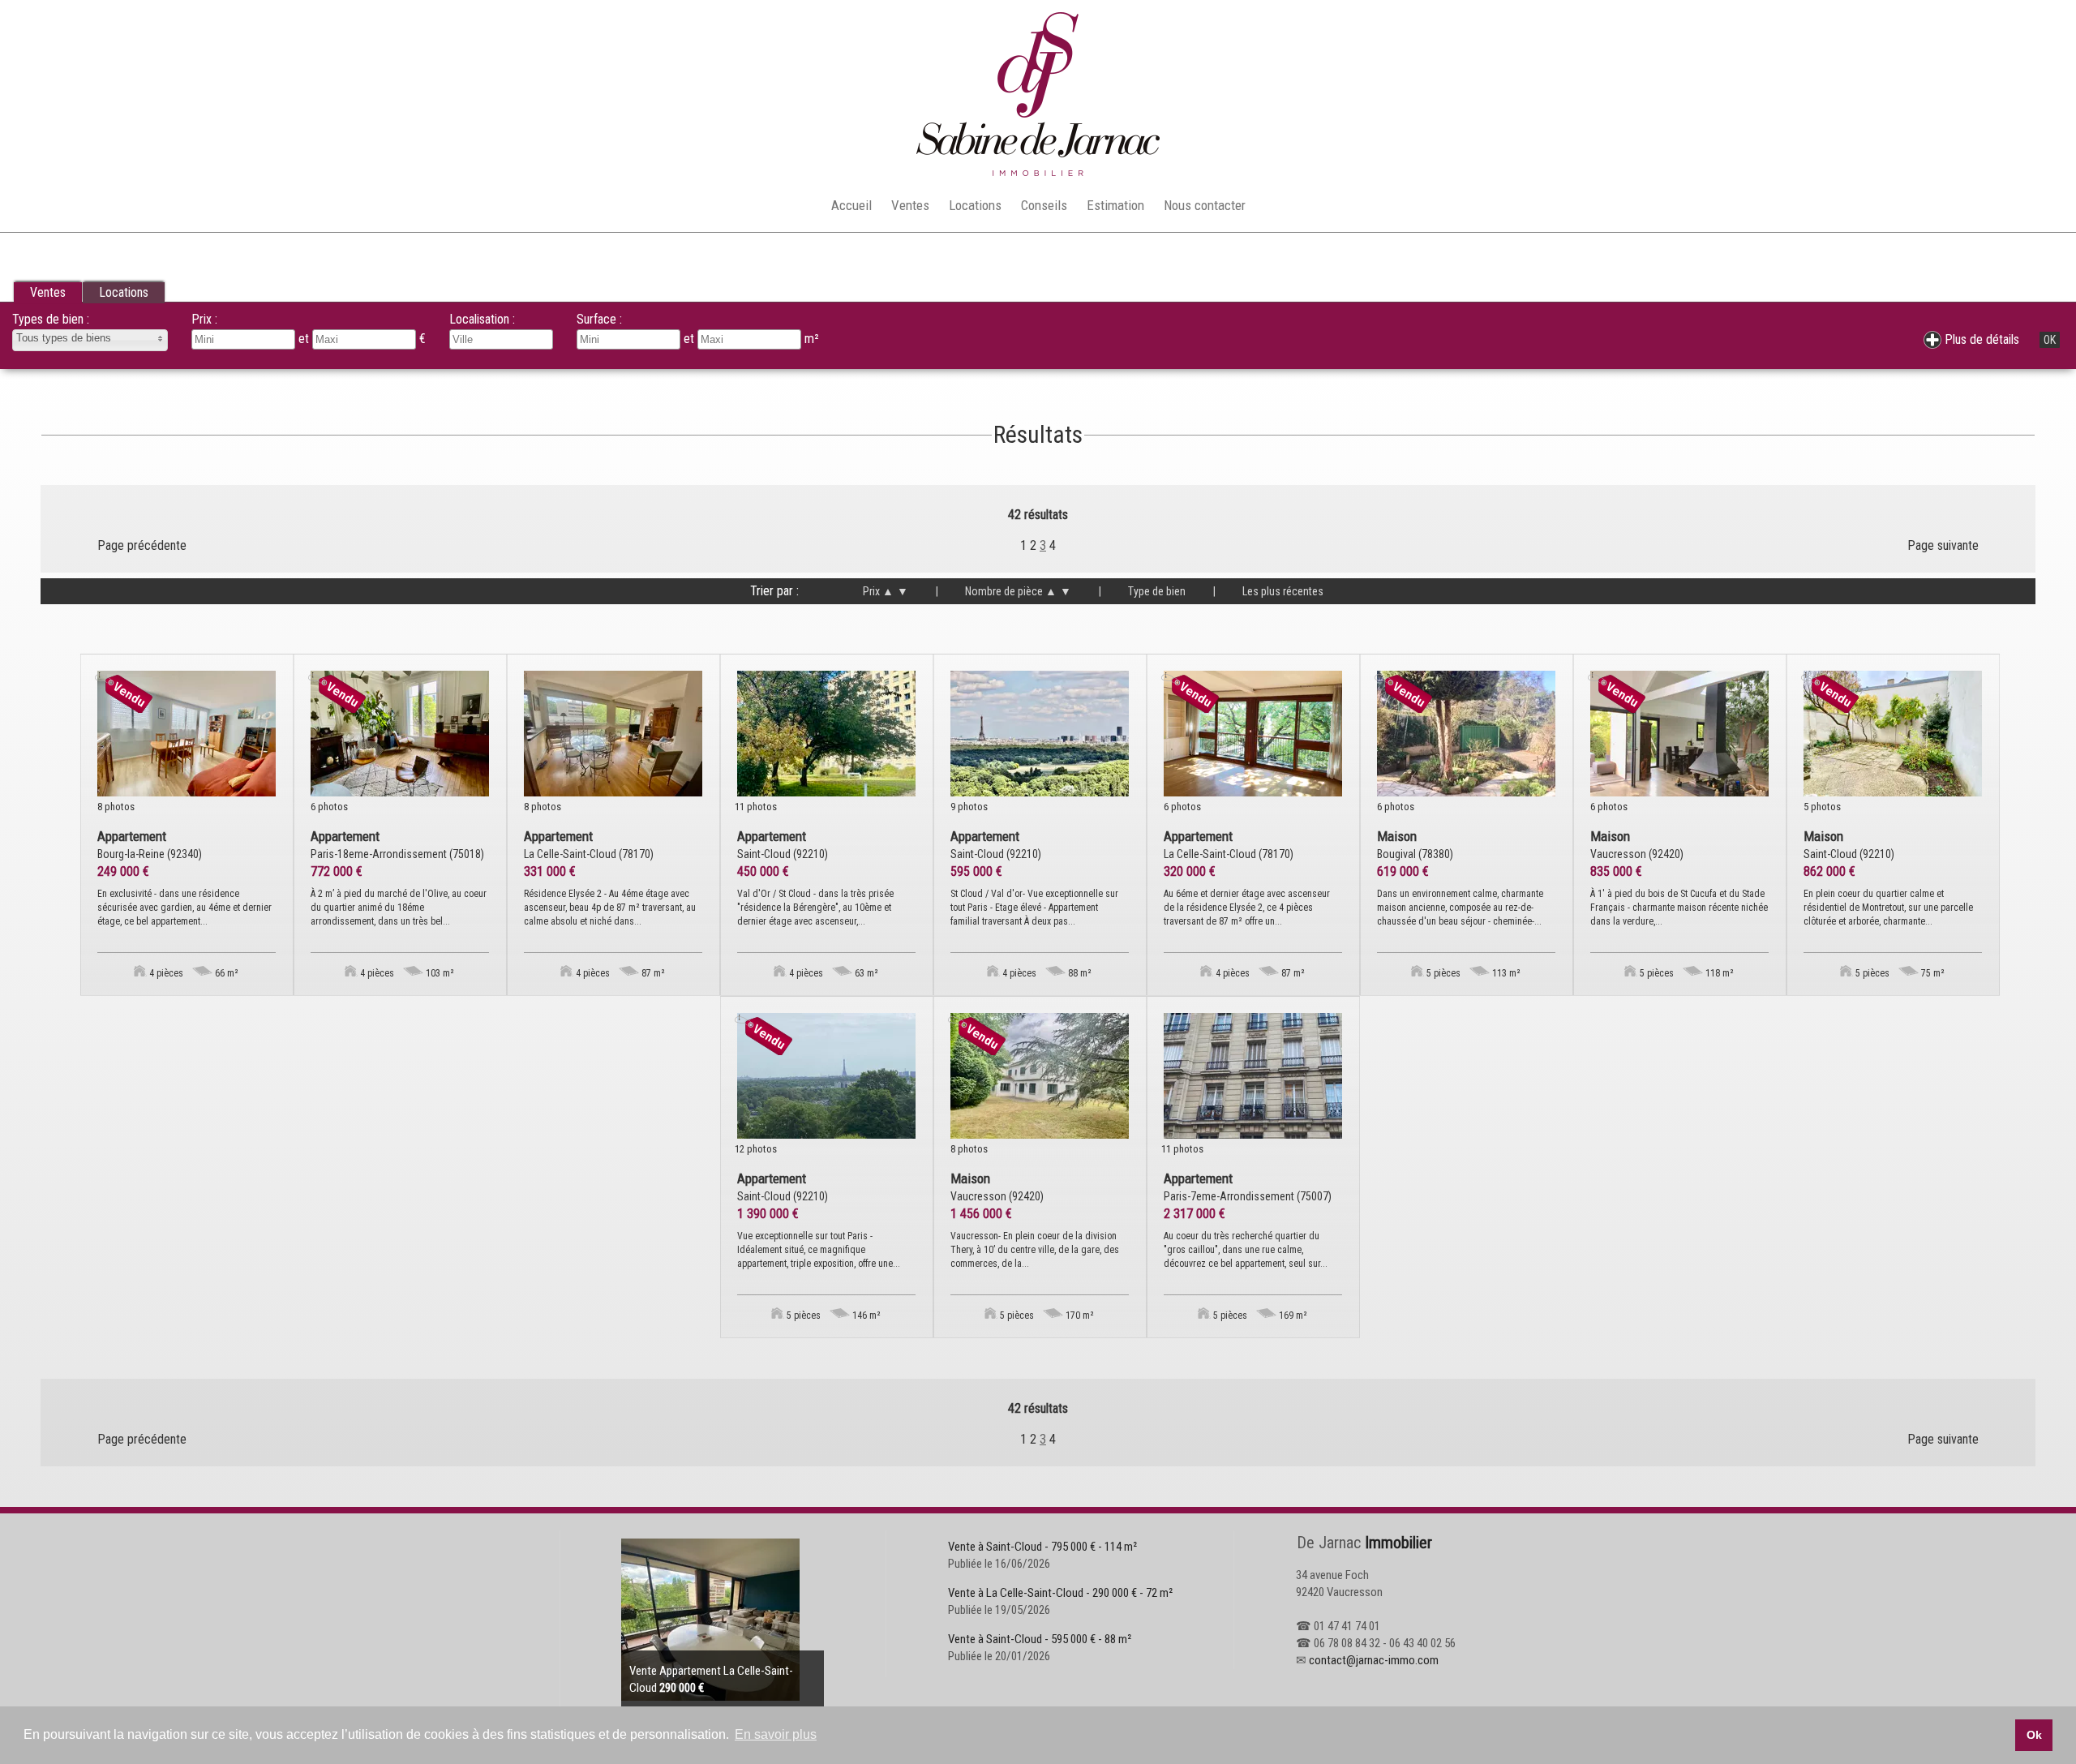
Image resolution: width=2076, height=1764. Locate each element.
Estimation (1115, 205)
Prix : (204, 319)
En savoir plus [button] (776, 1734)
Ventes (910, 205)
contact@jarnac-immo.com (1374, 1660)
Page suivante (1943, 545)
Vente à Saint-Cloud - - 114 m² (1042, 1547)
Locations (975, 205)
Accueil (851, 205)
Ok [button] (2034, 1735)
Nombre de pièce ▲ (996, 591)
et (691, 339)
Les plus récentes (1268, 591)
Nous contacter (1205, 205)
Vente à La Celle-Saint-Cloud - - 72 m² (1060, 1593)
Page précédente (142, 545)
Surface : (599, 319)
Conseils (1044, 205)
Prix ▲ (878, 591)
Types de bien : (51, 319)
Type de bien (1142, 591)
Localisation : (482, 319)
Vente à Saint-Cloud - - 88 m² (1040, 1639)
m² (812, 339)
